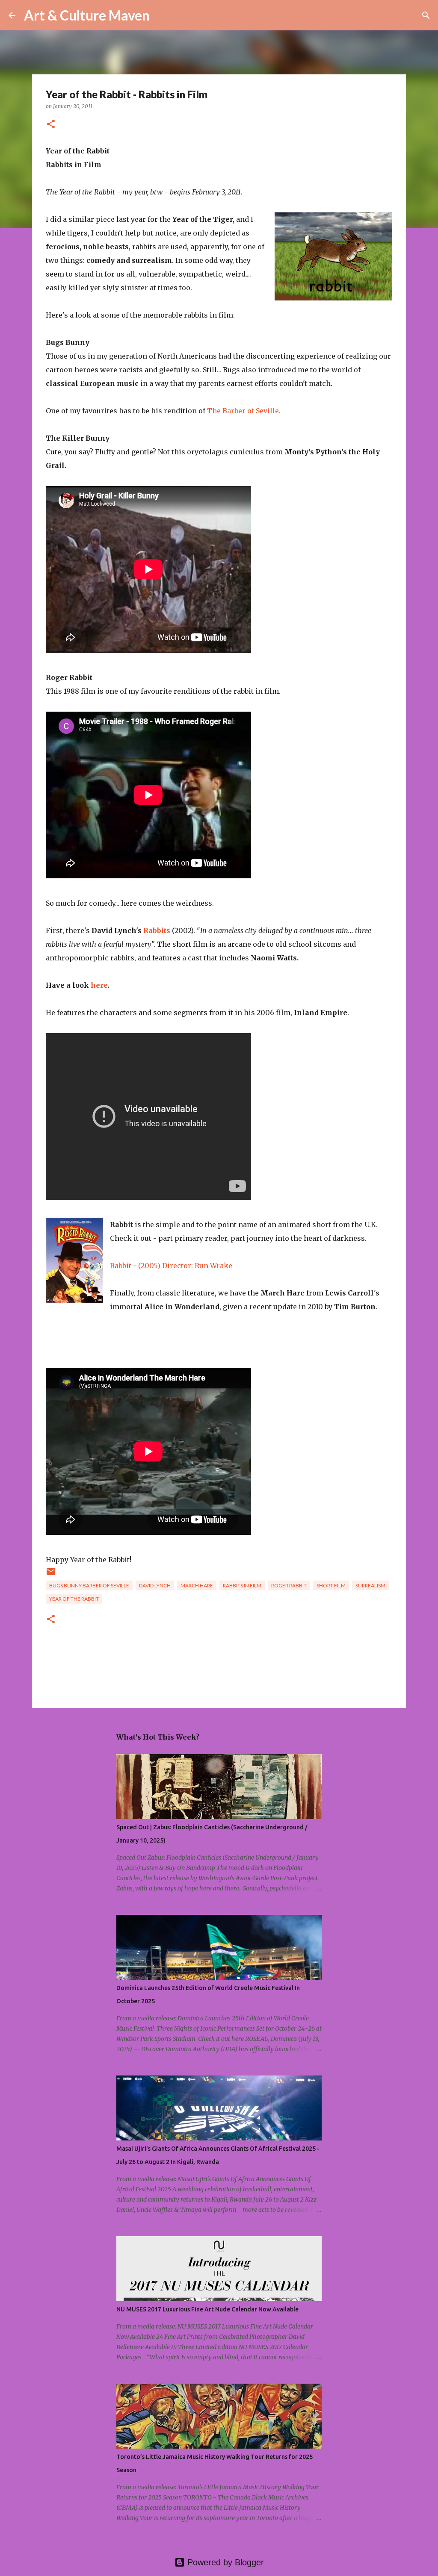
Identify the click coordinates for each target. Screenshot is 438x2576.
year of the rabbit (74, 1599)
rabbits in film (242, 1585)
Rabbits (157, 930)
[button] (51, 125)
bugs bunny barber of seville (89, 1585)
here (99, 985)
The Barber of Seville (243, 411)
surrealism (370, 1585)
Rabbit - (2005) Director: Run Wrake (171, 1266)
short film (331, 1585)
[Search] (162, 15)
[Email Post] (51, 1575)
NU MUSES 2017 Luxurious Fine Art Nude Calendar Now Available (207, 2309)
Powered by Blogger (224, 2562)
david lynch (155, 1585)
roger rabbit (289, 1585)
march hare (197, 1585)
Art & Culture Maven (87, 15)
